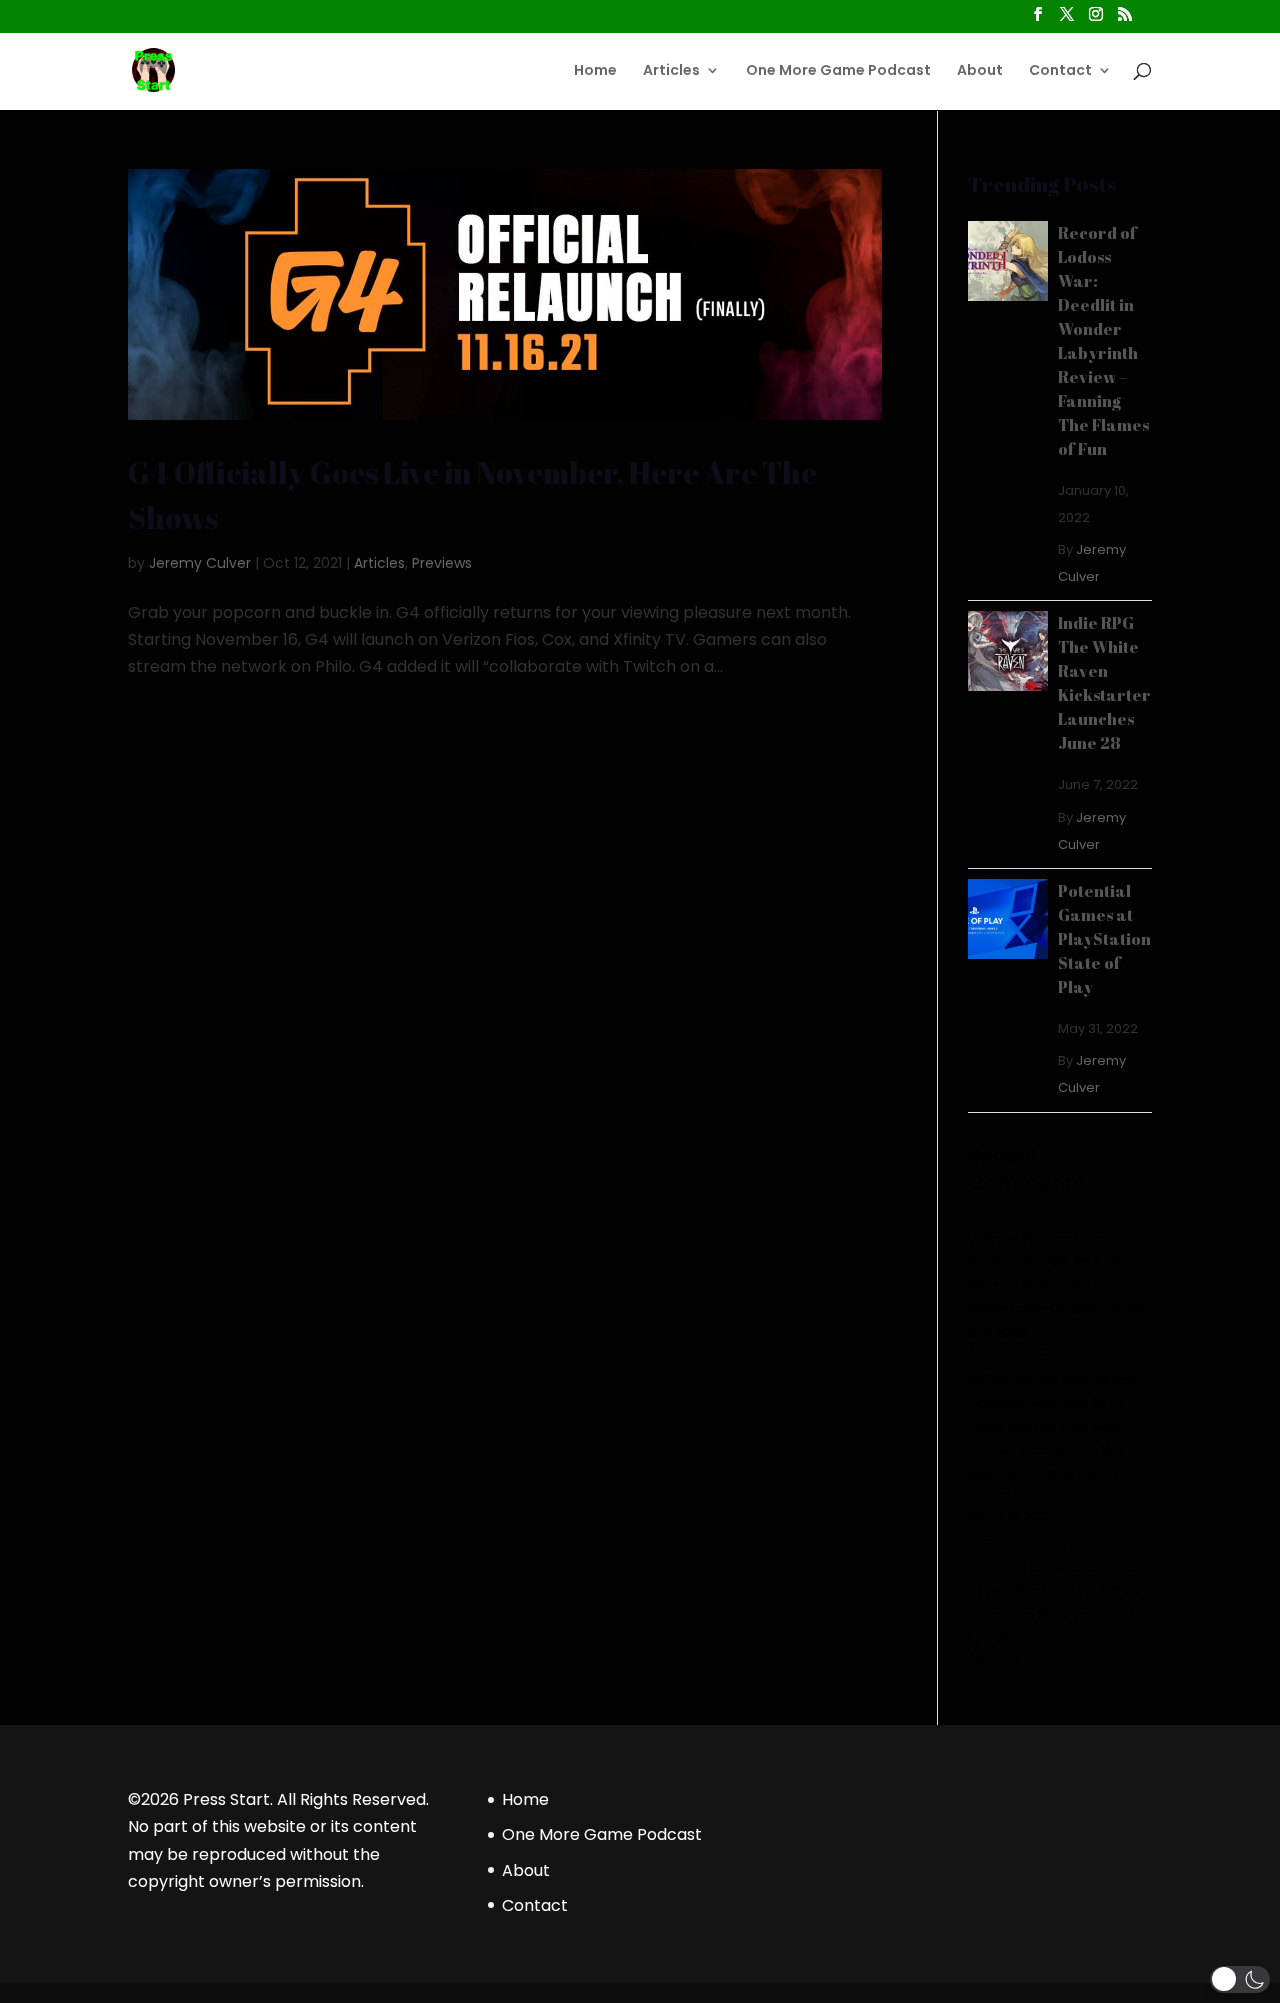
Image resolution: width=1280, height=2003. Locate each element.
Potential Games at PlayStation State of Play (1104, 939)
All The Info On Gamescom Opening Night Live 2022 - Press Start (1054, 1403)
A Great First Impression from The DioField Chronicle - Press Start (1057, 1567)
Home (595, 71)
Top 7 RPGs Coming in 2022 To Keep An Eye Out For (1057, 1614)
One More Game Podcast (838, 71)
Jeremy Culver (200, 563)
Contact (1060, 71)
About (980, 71)
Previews (442, 563)
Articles (671, 71)
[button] (1240, 1979)
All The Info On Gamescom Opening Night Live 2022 (1055, 1309)
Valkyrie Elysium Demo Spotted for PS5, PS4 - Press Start (1058, 1262)
